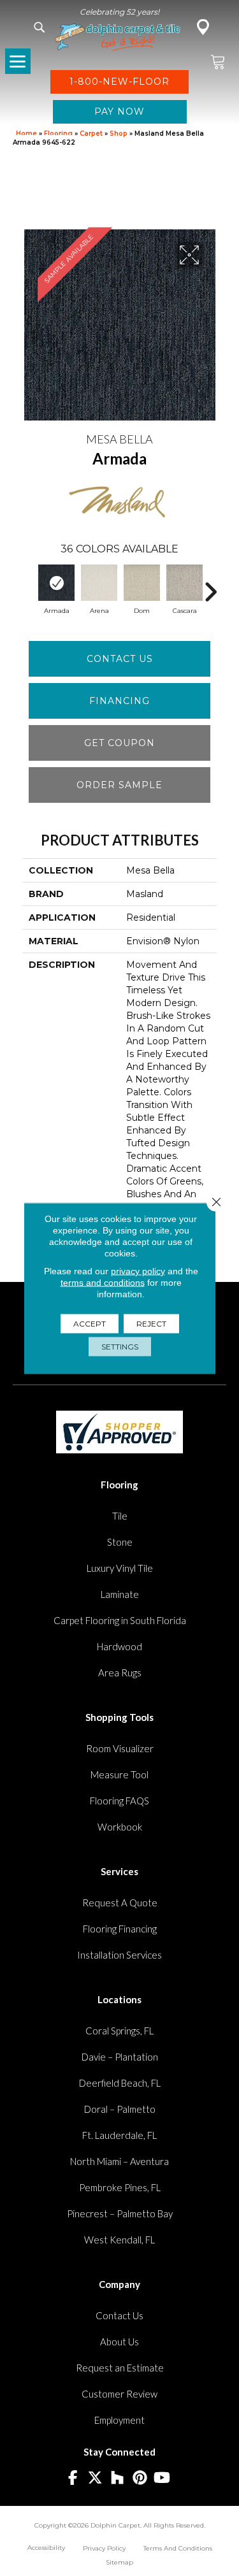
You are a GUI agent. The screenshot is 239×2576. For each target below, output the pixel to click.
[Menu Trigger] (18, 61)
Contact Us (120, 659)
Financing (119, 701)
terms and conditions (103, 1282)
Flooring (58, 133)
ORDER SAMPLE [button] (119, 785)
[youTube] (162, 2478)
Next (210, 586)
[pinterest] (140, 2478)
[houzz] (118, 2478)
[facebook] (73, 2478)
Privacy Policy (104, 2548)
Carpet (91, 133)
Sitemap (119, 2562)
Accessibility (46, 2548)
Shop (119, 133)
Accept (90, 1323)
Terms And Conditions (178, 2548)
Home (26, 133)
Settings (120, 1346)
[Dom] (142, 583)
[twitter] (95, 2478)
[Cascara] (185, 583)
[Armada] (56, 583)
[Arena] (99, 583)
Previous (29, 586)
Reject (151, 1323)
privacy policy (138, 1270)
